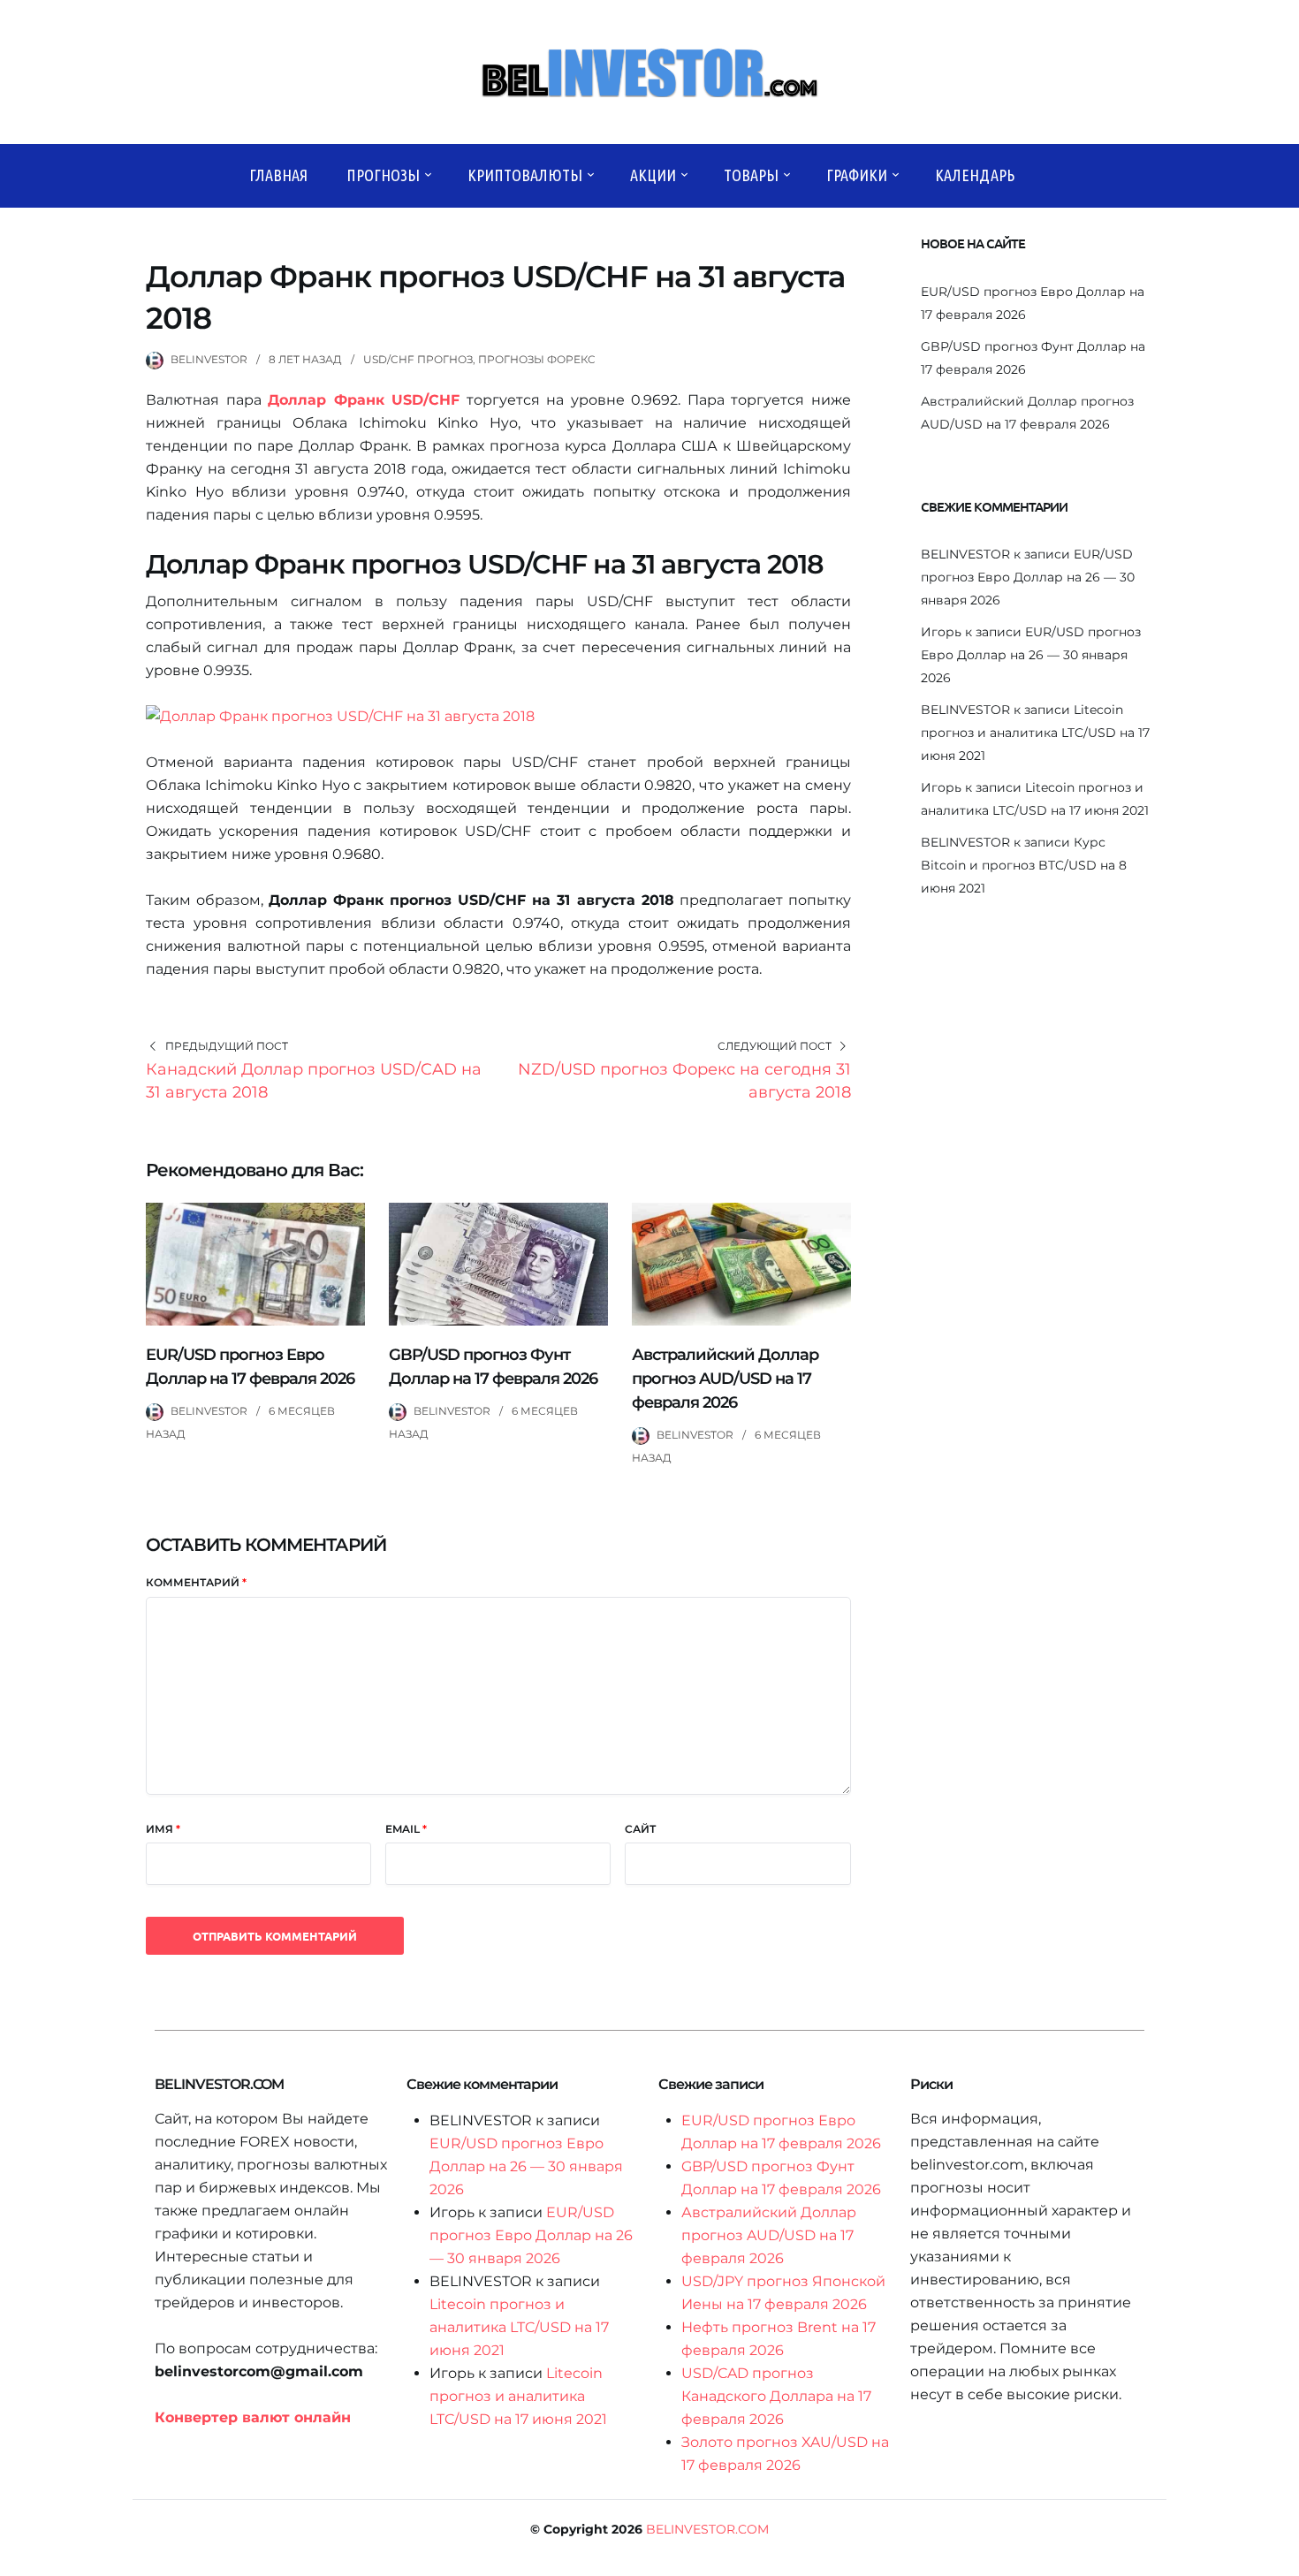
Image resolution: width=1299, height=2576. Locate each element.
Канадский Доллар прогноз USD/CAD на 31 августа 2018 (314, 1081)
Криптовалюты (525, 175)
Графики (857, 175)
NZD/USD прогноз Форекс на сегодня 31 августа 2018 (684, 1081)
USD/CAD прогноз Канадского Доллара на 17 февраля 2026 (776, 2396)
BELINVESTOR (209, 359)
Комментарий (196, 1582)
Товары (751, 175)
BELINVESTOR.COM (707, 2529)
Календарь (975, 175)
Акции (653, 175)
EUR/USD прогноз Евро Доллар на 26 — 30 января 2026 (1028, 577)
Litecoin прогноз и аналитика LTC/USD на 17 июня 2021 (1035, 733)
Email (406, 1829)
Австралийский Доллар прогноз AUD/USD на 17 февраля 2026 (725, 1379)
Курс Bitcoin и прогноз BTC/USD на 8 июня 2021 (1024, 865)
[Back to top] (1281, 2558)
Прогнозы (383, 175)
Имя (163, 1829)
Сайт (640, 1829)
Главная (278, 175)
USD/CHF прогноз (418, 359)
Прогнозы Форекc (537, 359)
